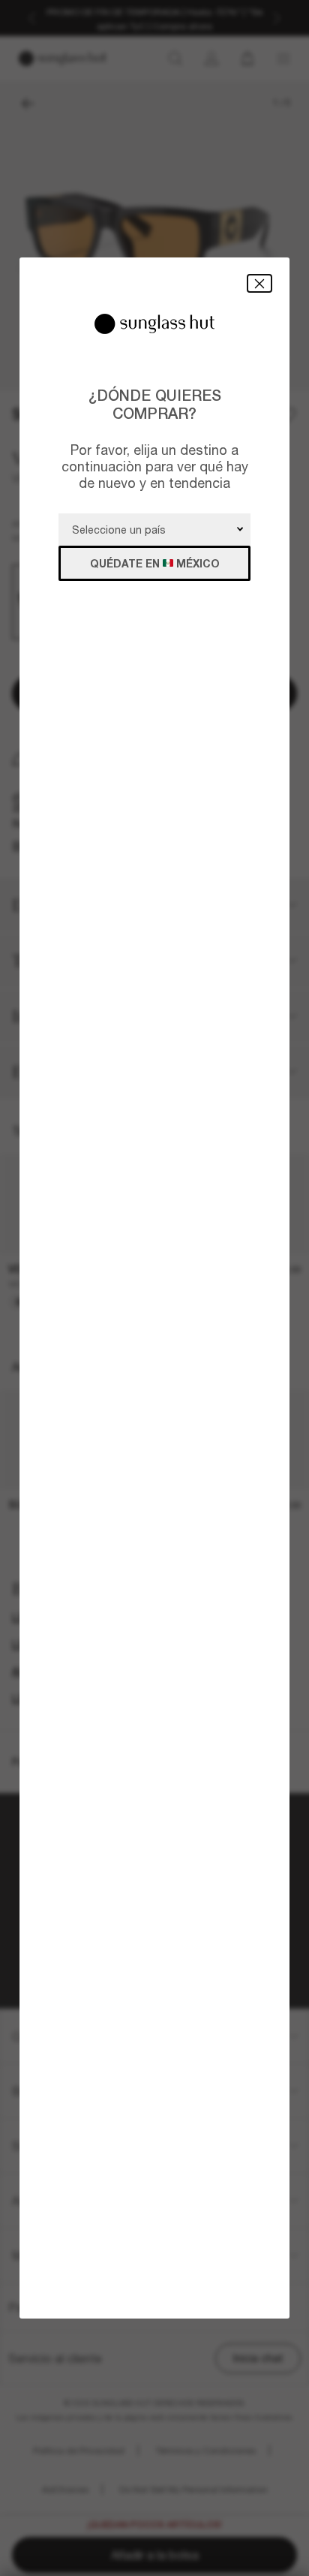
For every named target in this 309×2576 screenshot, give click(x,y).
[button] (259, 283)
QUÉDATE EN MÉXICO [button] (155, 563)
